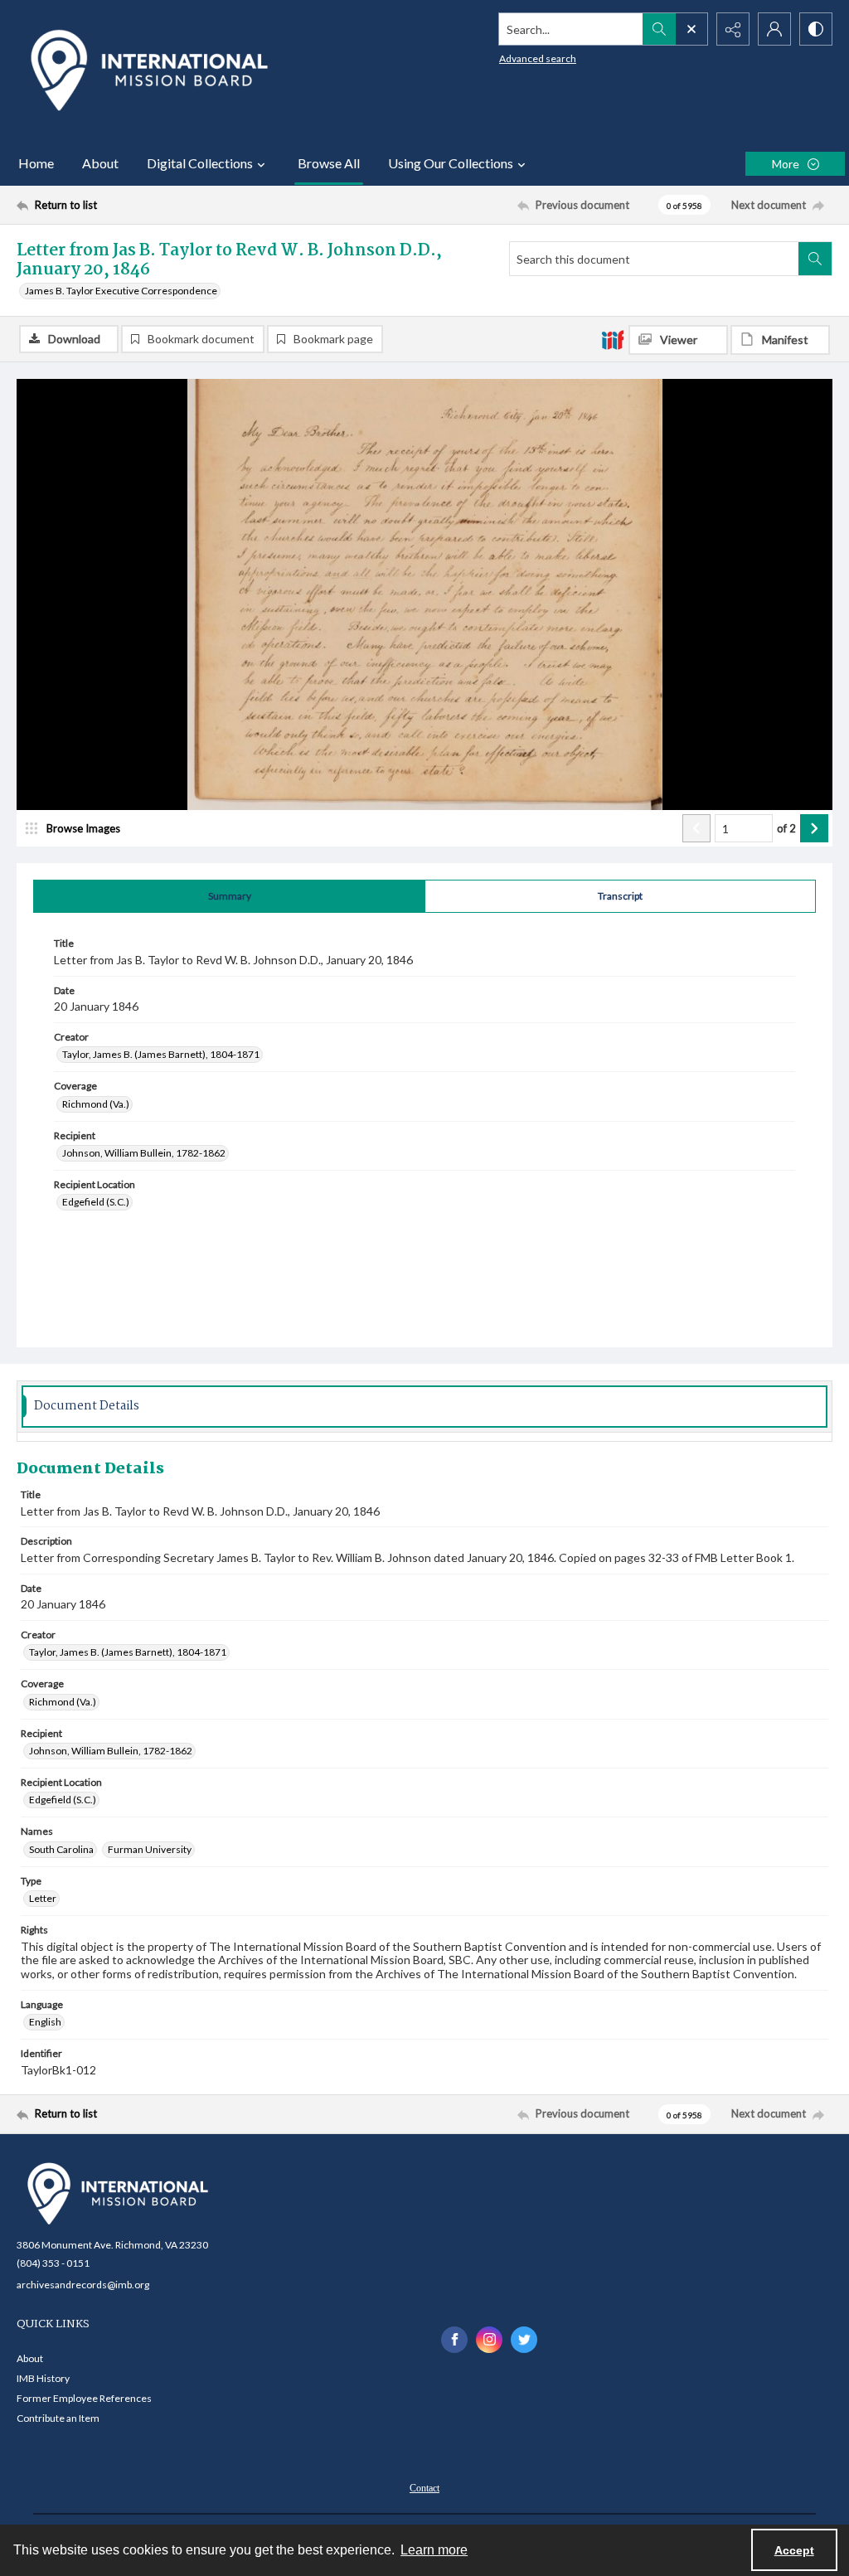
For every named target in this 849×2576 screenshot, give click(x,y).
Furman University (150, 1849)
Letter (43, 1898)
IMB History (43, 2378)
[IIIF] (613, 339)
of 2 (786, 828)
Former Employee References (84, 2398)
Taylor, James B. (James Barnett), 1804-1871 (161, 1054)
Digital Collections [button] (200, 163)
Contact (424, 2488)
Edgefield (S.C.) (96, 1202)
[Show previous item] (696, 828)
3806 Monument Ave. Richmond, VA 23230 (112, 2245)
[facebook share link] (454, 2340)
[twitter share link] (524, 2340)
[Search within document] (815, 259)
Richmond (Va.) (96, 1104)
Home (36, 163)
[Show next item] (814, 828)
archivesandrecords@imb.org (83, 2285)
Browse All (329, 163)
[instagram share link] (489, 2340)
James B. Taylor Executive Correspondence (121, 291)
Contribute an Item (58, 2418)
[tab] (229, 896)
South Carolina (61, 1849)
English (45, 2022)
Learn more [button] (434, 2550)
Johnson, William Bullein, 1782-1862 (144, 1153)
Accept (794, 2550)
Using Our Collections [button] (451, 163)
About (100, 163)
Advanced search (538, 58)
